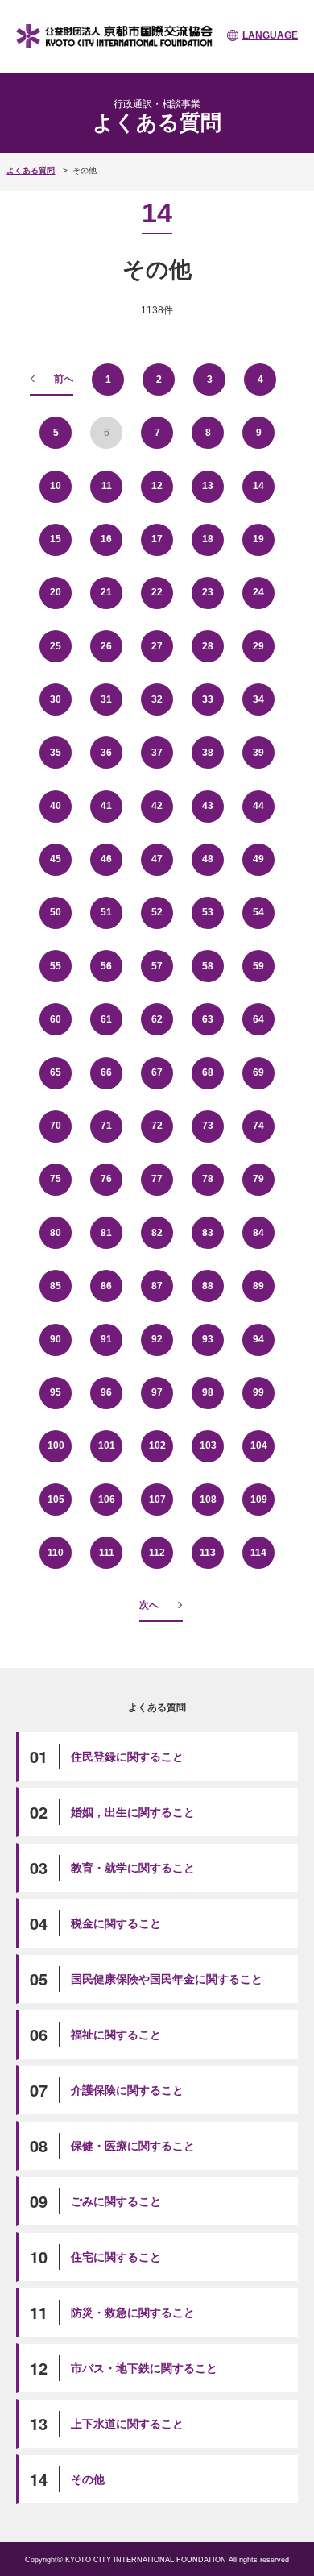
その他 (88, 2479)
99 (258, 1392)
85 (56, 1286)
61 (106, 1019)
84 (258, 1233)
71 (106, 1126)
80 (56, 1233)
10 (56, 486)
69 (258, 1072)
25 (56, 646)
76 (106, 1179)
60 (56, 1019)
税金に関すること (116, 1923)
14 (258, 486)
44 (258, 806)
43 (208, 806)
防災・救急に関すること (133, 2313)
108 (208, 1500)
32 (157, 699)
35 (56, 753)
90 (56, 1339)
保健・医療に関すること (133, 2146)
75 (56, 1179)
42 (157, 806)
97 (157, 1392)
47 (157, 859)
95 (56, 1392)
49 (258, 859)
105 (56, 1500)
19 (258, 539)
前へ (64, 379)
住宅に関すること (116, 2257)
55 (56, 966)
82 (157, 1233)
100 (56, 1446)
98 (208, 1392)
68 (208, 1072)
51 (106, 912)
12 (157, 486)
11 (107, 486)
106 (107, 1500)
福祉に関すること (116, 2035)
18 (208, 539)
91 (106, 1339)
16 (106, 539)
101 (107, 1446)
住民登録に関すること (127, 1757)
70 (56, 1126)
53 (208, 912)
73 (208, 1126)
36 (106, 753)
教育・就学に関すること (133, 1868)
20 (56, 592)
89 (258, 1286)
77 (157, 1179)
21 (106, 592)
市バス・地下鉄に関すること (144, 2368)
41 (106, 806)
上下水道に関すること (127, 2424)
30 (56, 699)
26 (106, 646)
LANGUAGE (270, 35)
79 (258, 1179)
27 (157, 646)
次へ (149, 1605)
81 (106, 1233)
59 (258, 966)
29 (258, 646)
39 (258, 753)
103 (208, 1446)
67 (157, 1072)
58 (208, 966)
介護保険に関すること (127, 2090)
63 (208, 1019)
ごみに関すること (116, 2201)
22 (157, 592)
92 (157, 1339)
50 (56, 912)
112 (157, 1553)
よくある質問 (31, 170)
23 (208, 592)
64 (258, 1019)
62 (157, 1019)
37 (157, 753)
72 (157, 1126)
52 (157, 912)
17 (157, 539)
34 (258, 699)
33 (208, 699)
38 (208, 753)
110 (56, 1553)
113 (208, 1553)
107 (157, 1500)
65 (56, 1072)
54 (258, 912)
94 (258, 1339)
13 (208, 486)
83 (208, 1233)
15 (56, 539)
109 (259, 1500)
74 (258, 1126)
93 (208, 1339)
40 (56, 806)
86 (106, 1286)
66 (106, 1072)
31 (106, 699)
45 (56, 859)
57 (157, 966)
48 (208, 859)
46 (106, 859)
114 (258, 1553)
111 (107, 1553)
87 (157, 1286)
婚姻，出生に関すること (133, 1812)
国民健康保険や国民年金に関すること (167, 1979)
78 (208, 1179)
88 (208, 1286)
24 (258, 592)
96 (106, 1392)
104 (259, 1446)
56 (106, 966)
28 (208, 646)
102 (157, 1446)
